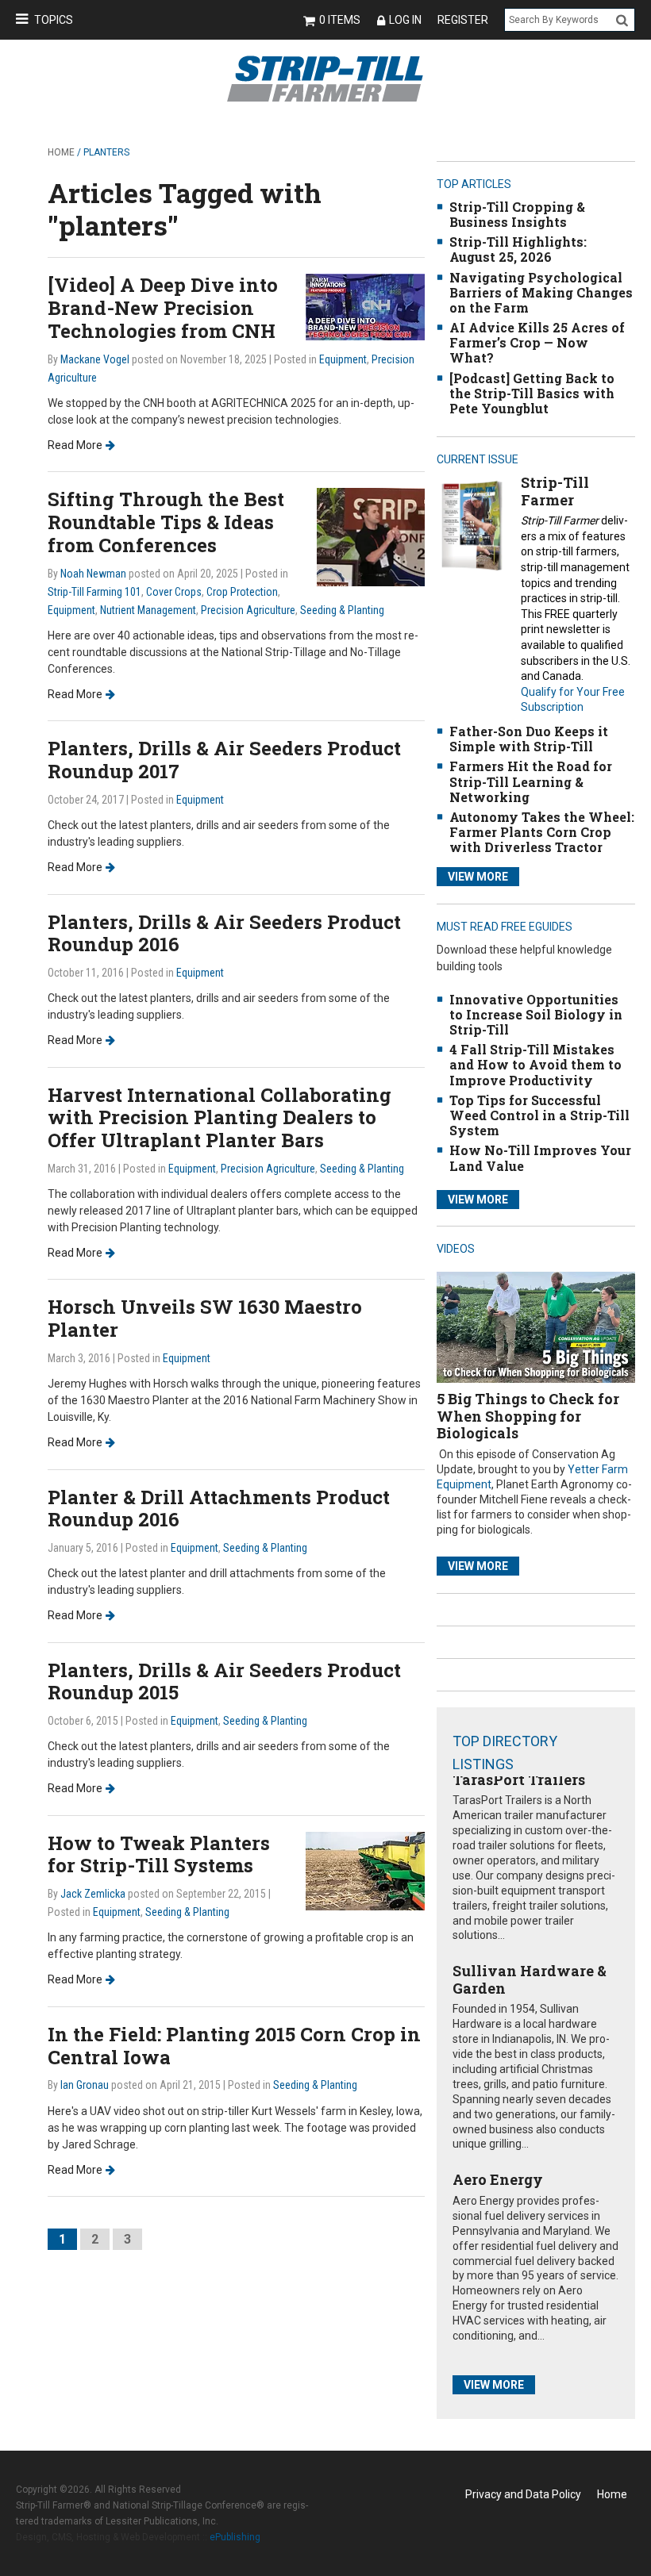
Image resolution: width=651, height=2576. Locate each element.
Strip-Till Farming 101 (94, 592)
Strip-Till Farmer (555, 491)
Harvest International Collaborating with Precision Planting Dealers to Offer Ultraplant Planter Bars (220, 1118)
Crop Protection (242, 592)
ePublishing (235, 2537)
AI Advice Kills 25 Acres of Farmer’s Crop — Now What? (537, 342)
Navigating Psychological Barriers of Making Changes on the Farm (541, 292)
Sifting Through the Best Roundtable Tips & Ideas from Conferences (166, 522)
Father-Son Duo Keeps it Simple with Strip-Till (529, 739)
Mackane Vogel (95, 359)
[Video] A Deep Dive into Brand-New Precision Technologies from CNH (163, 308)
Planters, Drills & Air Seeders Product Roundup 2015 (224, 1682)
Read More (75, 445)
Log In (405, 20)
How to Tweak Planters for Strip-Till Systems (159, 1854)
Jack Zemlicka (93, 1894)
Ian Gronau (85, 2085)
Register (463, 20)
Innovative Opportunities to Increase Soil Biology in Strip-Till (536, 1014)
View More (478, 877)
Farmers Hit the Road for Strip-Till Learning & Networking (531, 781)
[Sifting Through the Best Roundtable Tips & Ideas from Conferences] (371, 537)
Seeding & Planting (342, 610)
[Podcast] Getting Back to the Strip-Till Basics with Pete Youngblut (532, 393)
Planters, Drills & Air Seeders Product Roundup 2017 (224, 760)
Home (61, 152)
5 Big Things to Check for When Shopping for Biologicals (528, 1416)
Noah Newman (93, 574)
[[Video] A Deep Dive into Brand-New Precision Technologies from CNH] (365, 307)
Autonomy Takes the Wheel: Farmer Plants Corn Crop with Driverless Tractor (542, 832)
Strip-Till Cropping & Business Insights (517, 214)
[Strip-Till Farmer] (472, 525)
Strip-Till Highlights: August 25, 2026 (518, 249)
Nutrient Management (148, 610)
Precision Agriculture (248, 610)
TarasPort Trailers (519, 1779)
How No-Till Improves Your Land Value (540, 1157)
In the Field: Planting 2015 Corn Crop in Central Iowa (234, 2046)
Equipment (343, 359)
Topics (54, 20)
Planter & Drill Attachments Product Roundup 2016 (219, 1509)
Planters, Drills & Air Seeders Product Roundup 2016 (224, 933)
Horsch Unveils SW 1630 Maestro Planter (205, 1318)
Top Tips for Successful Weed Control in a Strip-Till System (539, 1115)
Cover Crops (174, 592)
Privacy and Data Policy (523, 2494)
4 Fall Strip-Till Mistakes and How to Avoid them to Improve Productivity (535, 1064)
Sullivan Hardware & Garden (530, 1979)
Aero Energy (498, 2179)
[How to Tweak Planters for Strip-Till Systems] (365, 1870)
